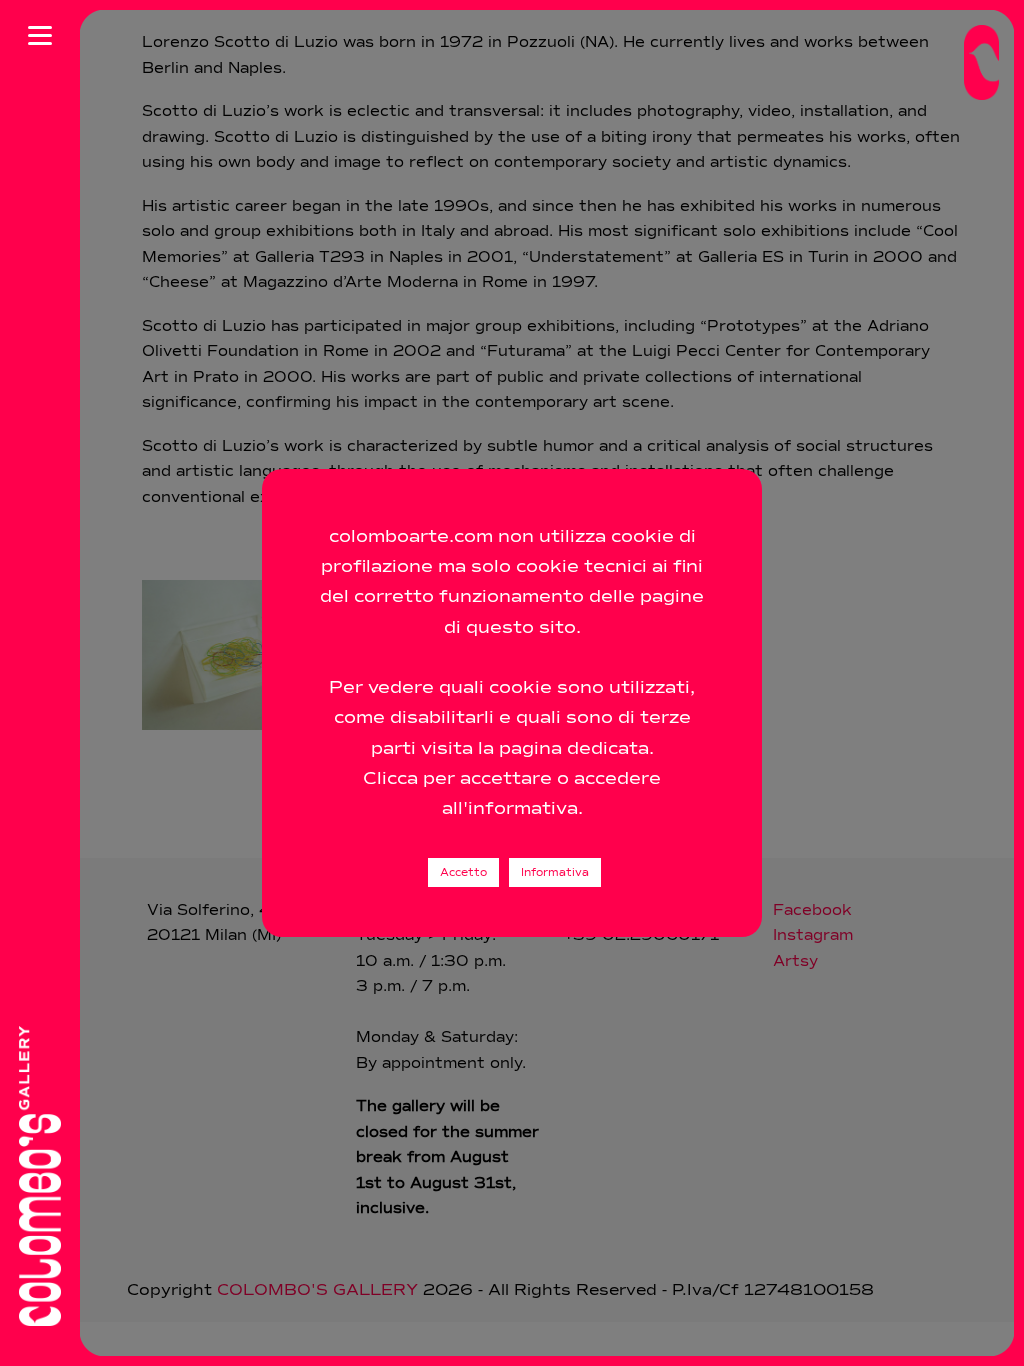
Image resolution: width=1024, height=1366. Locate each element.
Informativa (555, 872)
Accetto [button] (463, 872)
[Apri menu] (40, 35)
